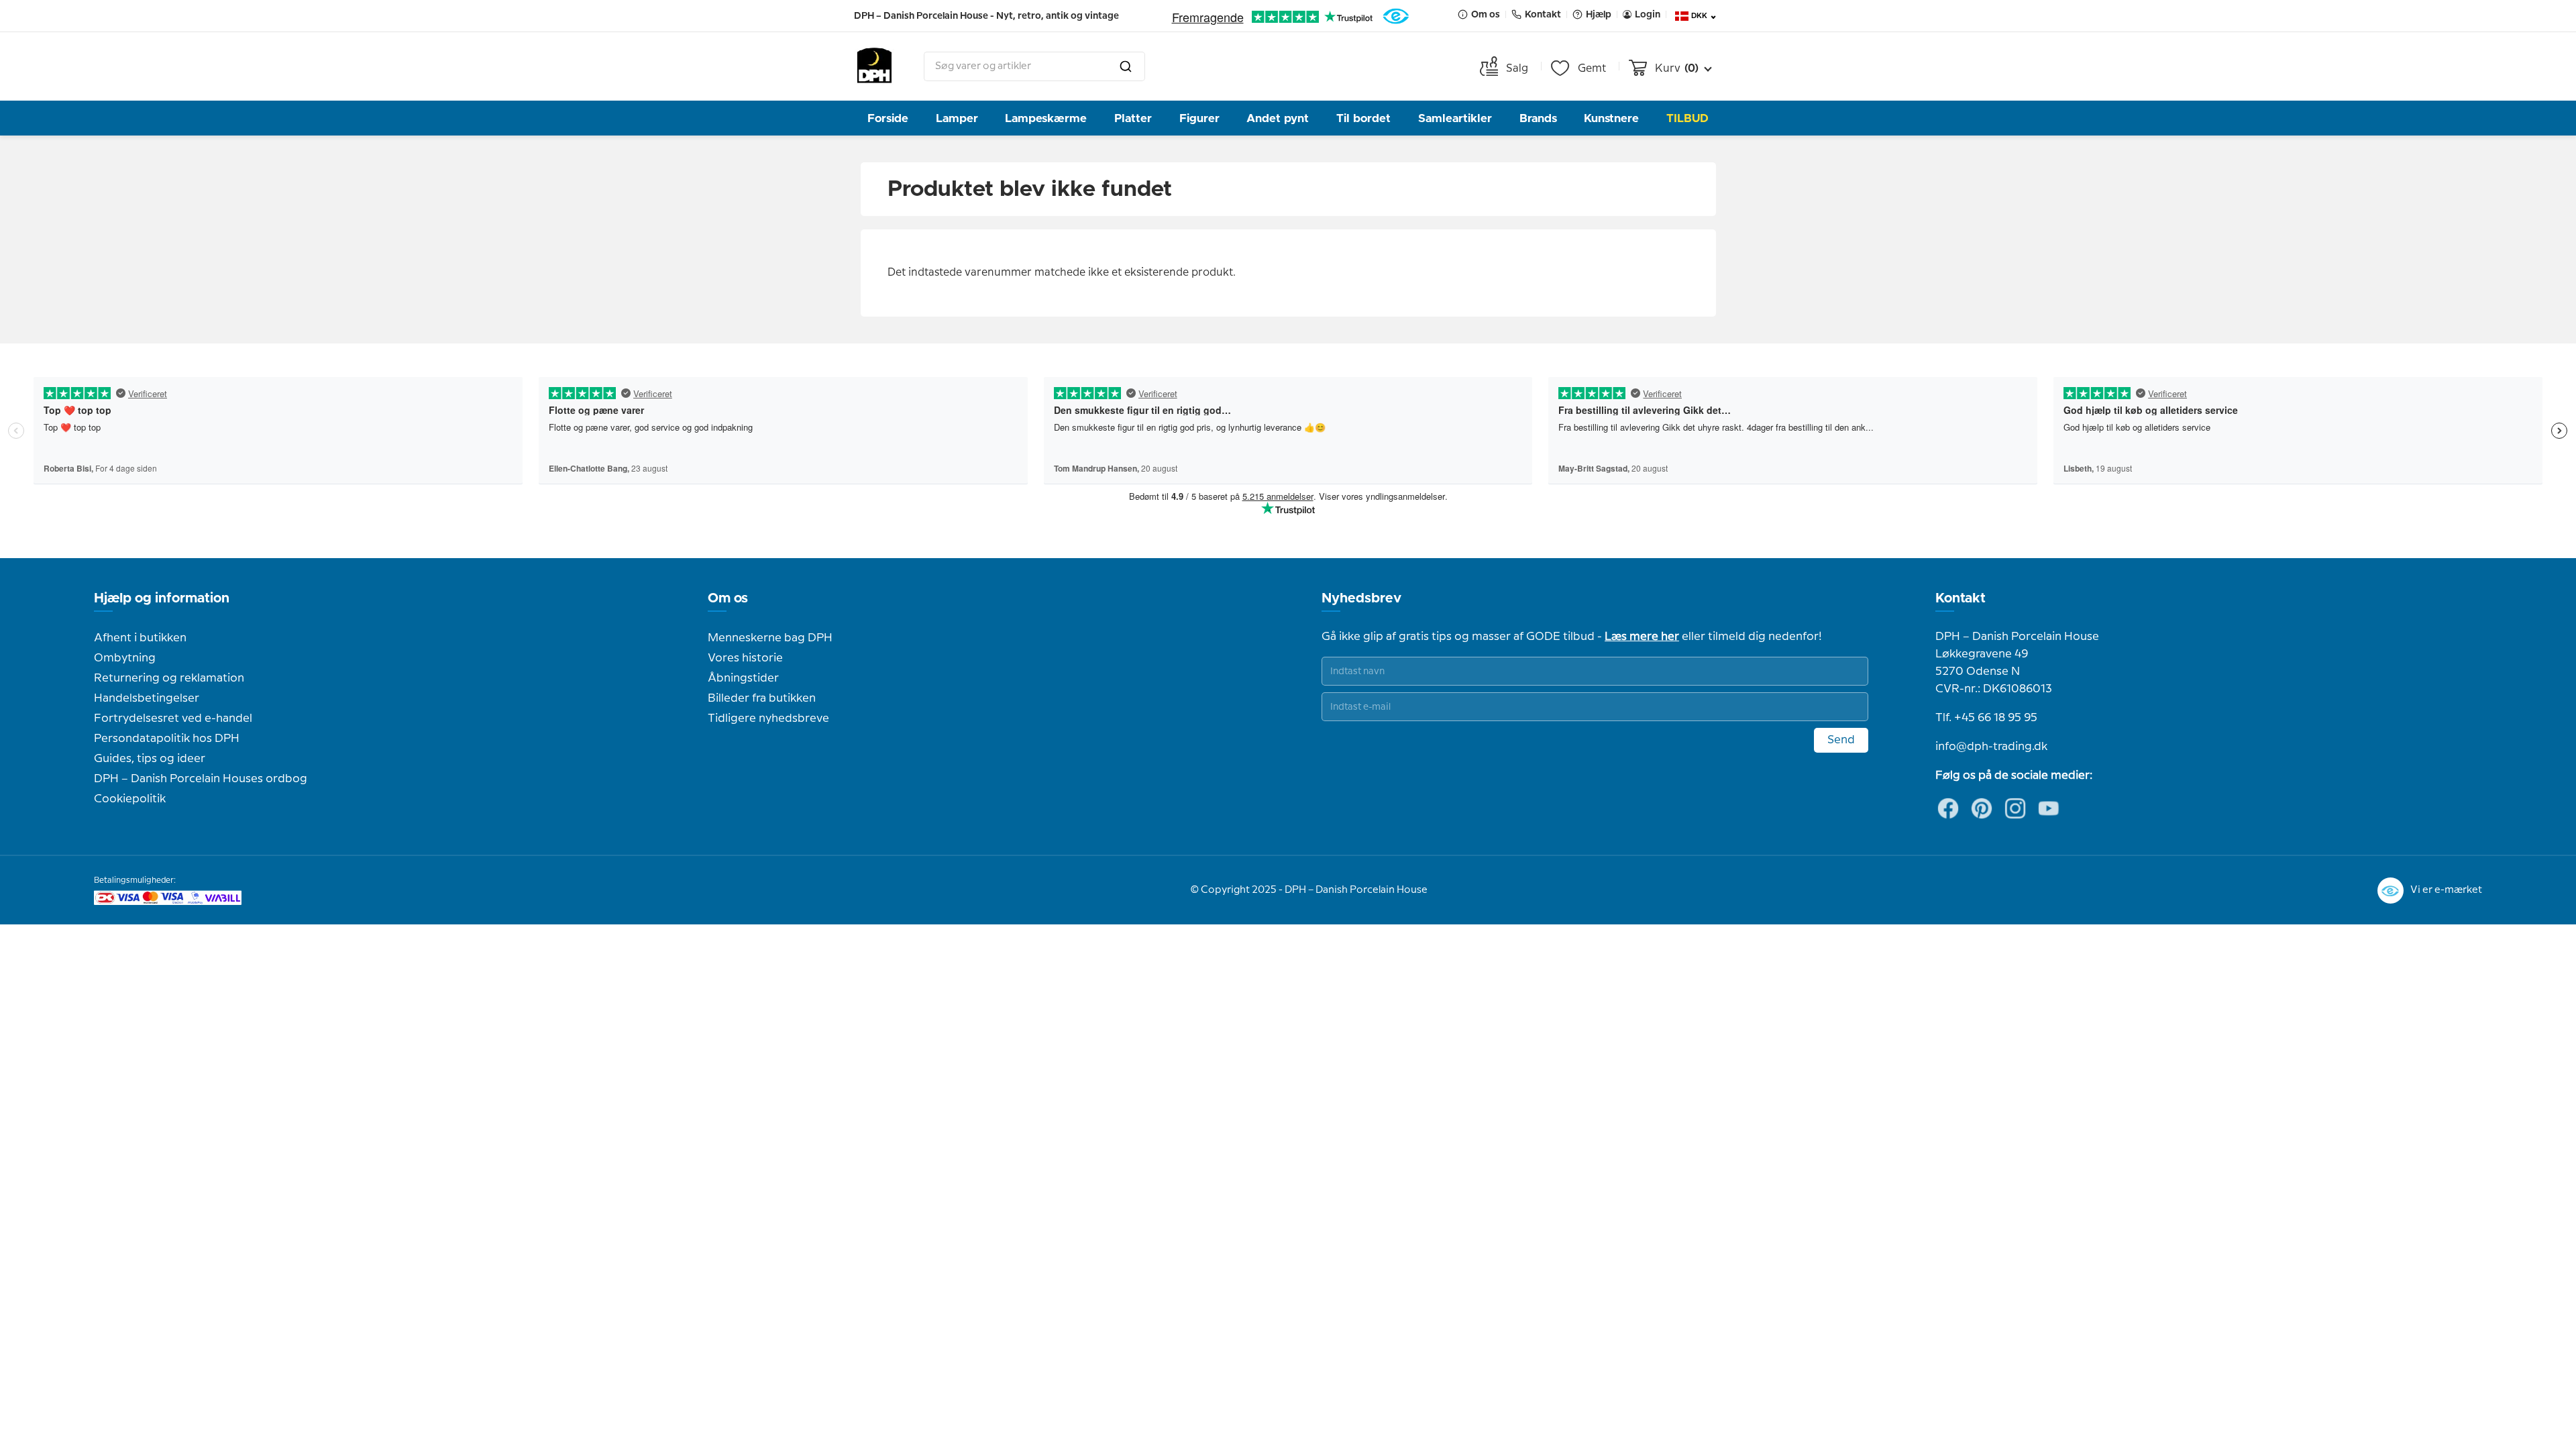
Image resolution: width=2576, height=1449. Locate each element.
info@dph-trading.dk (1991, 747)
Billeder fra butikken (762, 698)
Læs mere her (1642, 637)
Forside (888, 118)
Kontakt (1961, 598)
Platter (1133, 118)
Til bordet (1363, 118)
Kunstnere (1611, 118)
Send (1841, 740)
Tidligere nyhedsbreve (768, 718)
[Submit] (1126, 66)
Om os (728, 598)
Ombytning (125, 658)
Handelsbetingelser (147, 698)
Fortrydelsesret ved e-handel (173, 718)
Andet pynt (1278, 118)
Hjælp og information (162, 598)
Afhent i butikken (140, 638)
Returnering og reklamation (169, 678)
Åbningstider (743, 678)
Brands (1538, 118)
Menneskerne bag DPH (770, 638)
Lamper (957, 118)
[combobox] (1034, 66)
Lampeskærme (1046, 118)
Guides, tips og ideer (150, 759)
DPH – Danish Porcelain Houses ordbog (201, 779)
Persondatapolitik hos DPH (167, 739)
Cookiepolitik (130, 799)
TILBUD (1687, 118)
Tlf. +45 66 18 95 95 (1986, 718)
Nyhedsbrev (1361, 598)
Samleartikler (1455, 118)
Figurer (1199, 118)
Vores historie (745, 658)
